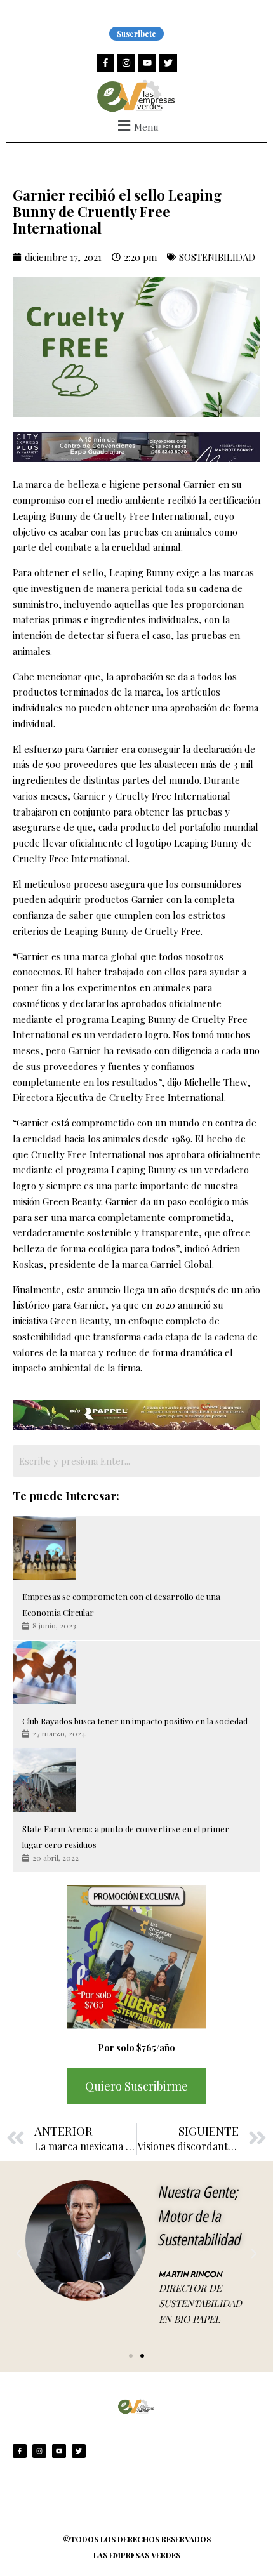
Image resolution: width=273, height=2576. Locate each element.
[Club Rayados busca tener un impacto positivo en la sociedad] (44, 1672)
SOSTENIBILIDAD (217, 257)
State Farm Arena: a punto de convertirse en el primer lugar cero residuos (126, 1837)
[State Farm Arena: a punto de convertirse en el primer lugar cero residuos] (44, 1780)
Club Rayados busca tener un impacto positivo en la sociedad (135, 1721)
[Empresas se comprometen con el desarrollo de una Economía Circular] (44, 1548)
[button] (136, 125)
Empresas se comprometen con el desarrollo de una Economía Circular (121, 1604)
